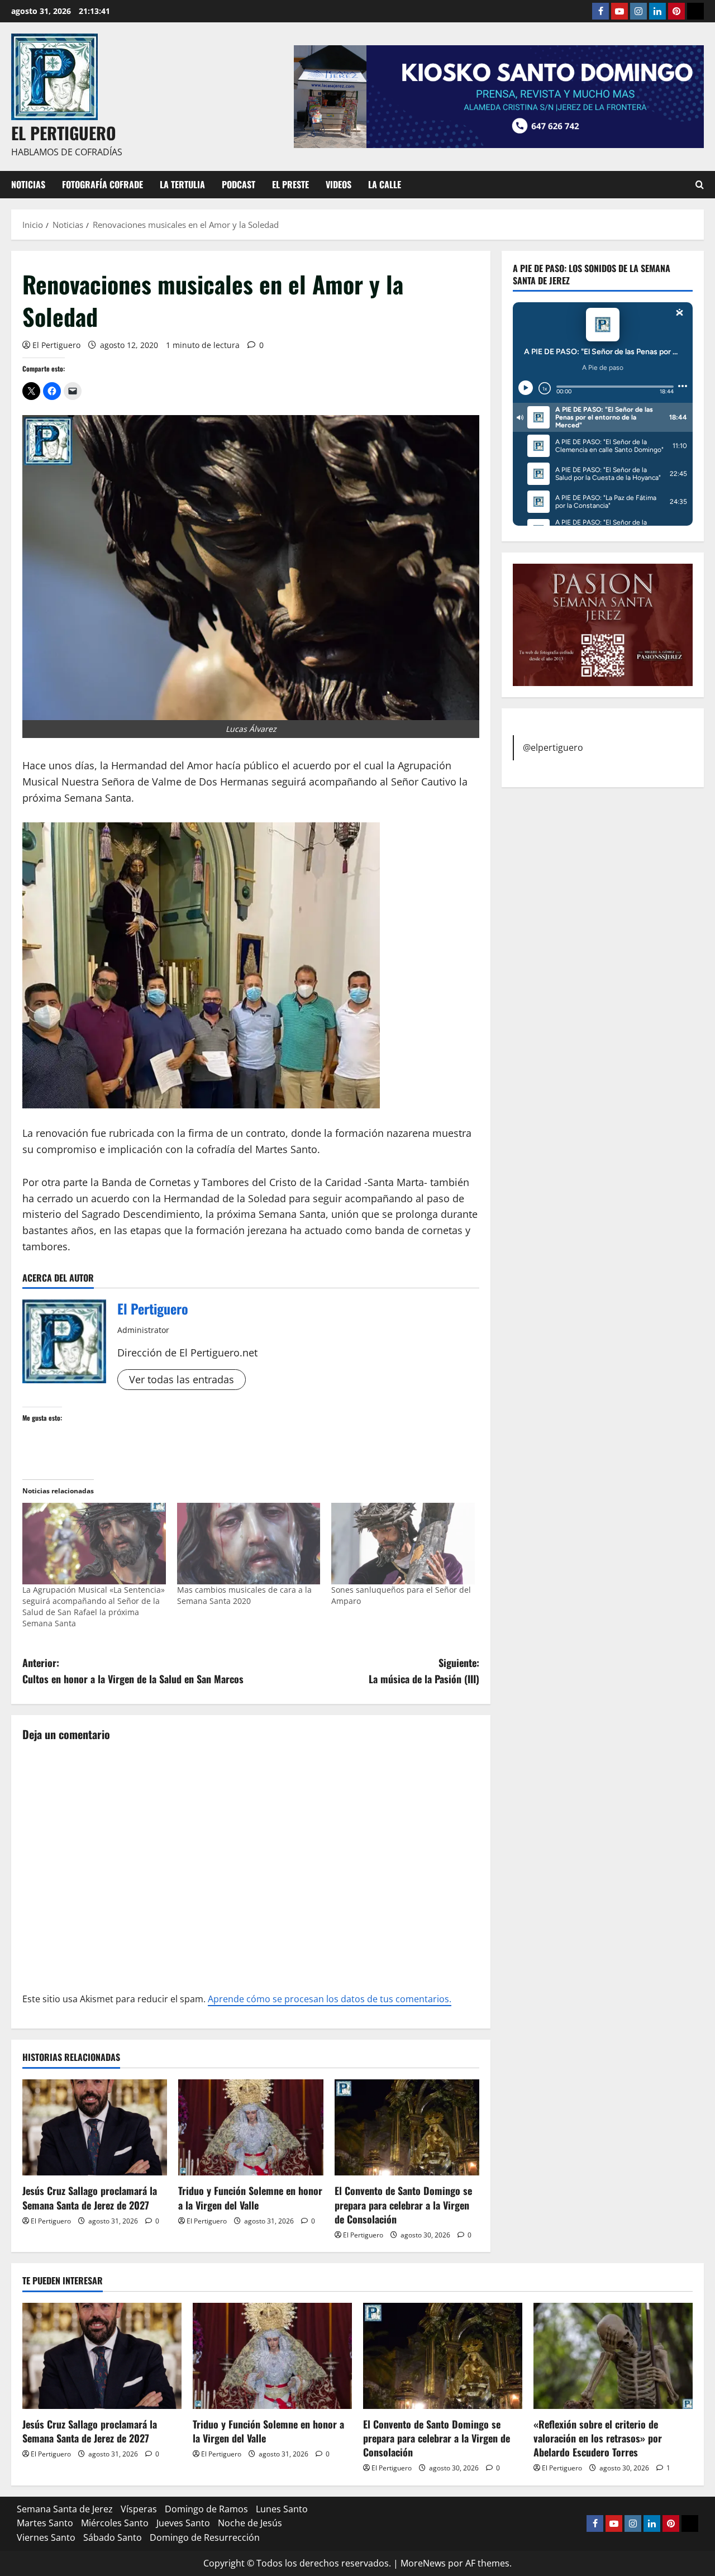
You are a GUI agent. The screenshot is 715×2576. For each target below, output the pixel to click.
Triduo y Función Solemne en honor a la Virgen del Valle (250, 2198)
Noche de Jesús (250, 2523)
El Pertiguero (56, 345)
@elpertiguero (553, 747)
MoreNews (423, 2563)
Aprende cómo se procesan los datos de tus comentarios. (330, 1999)
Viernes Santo (46, 2537)
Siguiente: (424, 1671)
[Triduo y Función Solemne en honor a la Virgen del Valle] (251, 2128)
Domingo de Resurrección (205, 2537)
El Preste (290, 184)
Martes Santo (45, 2523)
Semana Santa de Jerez (65, 2509)
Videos (339, 184)
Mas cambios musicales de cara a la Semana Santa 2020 (244, 1595)
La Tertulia (182, 184)
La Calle (385, 184)
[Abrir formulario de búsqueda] (700, 185)
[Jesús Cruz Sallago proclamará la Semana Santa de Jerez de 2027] (95, 2128)
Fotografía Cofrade (103, 184)
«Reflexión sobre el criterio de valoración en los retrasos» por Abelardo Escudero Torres (598, 2438)
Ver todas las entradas (182, 1379)
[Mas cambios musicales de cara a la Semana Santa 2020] (249, 1544)
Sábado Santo (113, 2537)
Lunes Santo (282, 2509)
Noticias (28, 184)
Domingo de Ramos (206, 2509)
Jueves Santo (183, 2523)
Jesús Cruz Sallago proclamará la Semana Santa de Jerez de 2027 (90, 2198)
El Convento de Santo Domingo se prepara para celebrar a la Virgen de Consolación (403, 2204)
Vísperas (139, 2509)
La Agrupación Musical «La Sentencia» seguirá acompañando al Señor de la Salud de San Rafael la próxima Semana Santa (94, 1606)
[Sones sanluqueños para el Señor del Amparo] (403, 1544)
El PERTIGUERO (64, 133)
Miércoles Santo (115, 2523)
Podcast (239, 184)
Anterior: (133, 1671)
